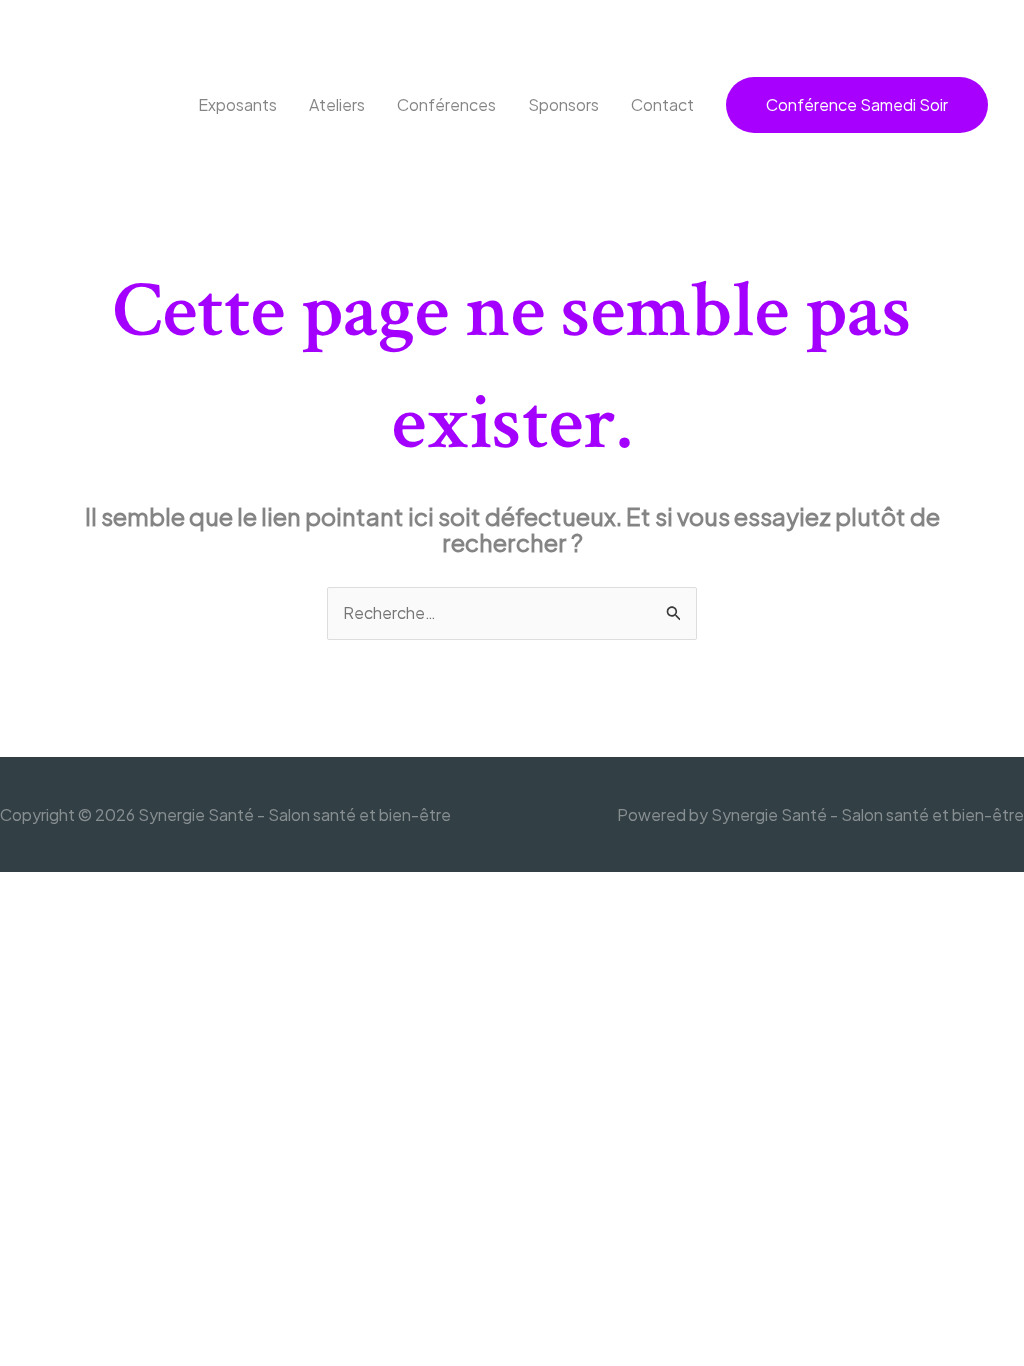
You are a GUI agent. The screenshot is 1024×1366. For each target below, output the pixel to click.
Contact (662, 104)
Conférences (446, 104)
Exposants (237, 104)
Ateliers (337, 104)
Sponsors (563, 104)
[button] (857, 105)
